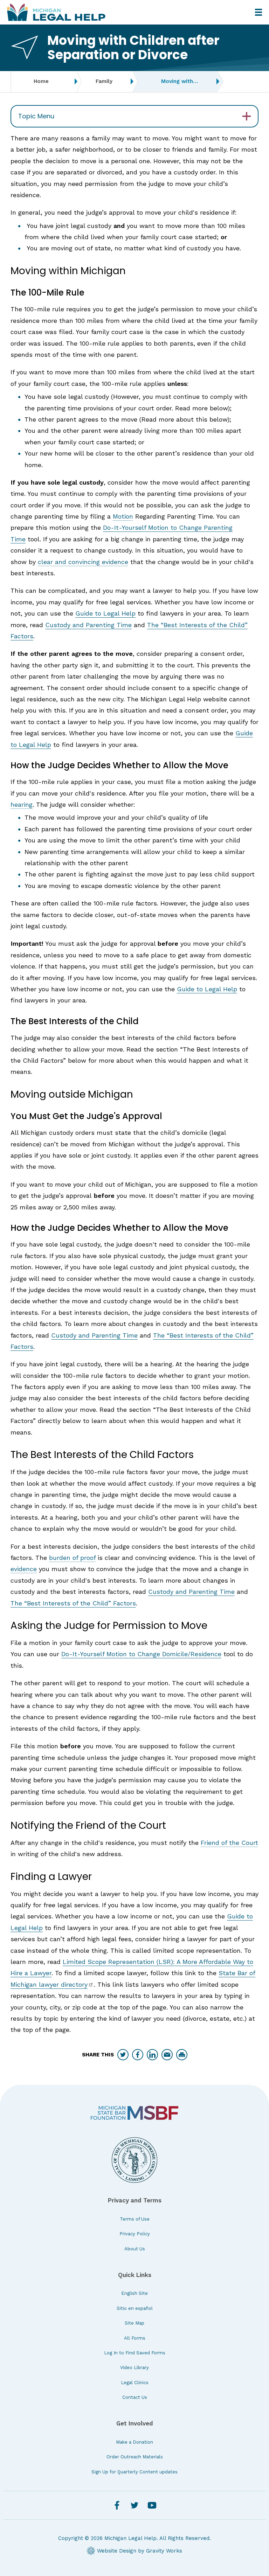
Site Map (134, 2323)
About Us (135, 2249)
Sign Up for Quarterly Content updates (134, 2472)
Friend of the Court (229, 1843)
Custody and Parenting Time (88, 625)
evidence (24, 1569)
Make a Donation (134, 2442)
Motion (123, 516)
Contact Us (135, 2397)
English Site (134, 2293)
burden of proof (72, 1558)
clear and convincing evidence (83, 562)
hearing (22, 804)
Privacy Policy (135, 2234)
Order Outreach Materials (135, 2457)
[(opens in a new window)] (134, 2113)
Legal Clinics (135, 2383)
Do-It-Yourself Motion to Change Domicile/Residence (141, 1654)
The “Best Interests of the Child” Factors (73, 1603)
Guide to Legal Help (105, 613)
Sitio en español (135, 2308)
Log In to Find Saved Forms (135, 2353)
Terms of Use (135, 2219)
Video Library (134, 2367)
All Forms (135, 2338)
